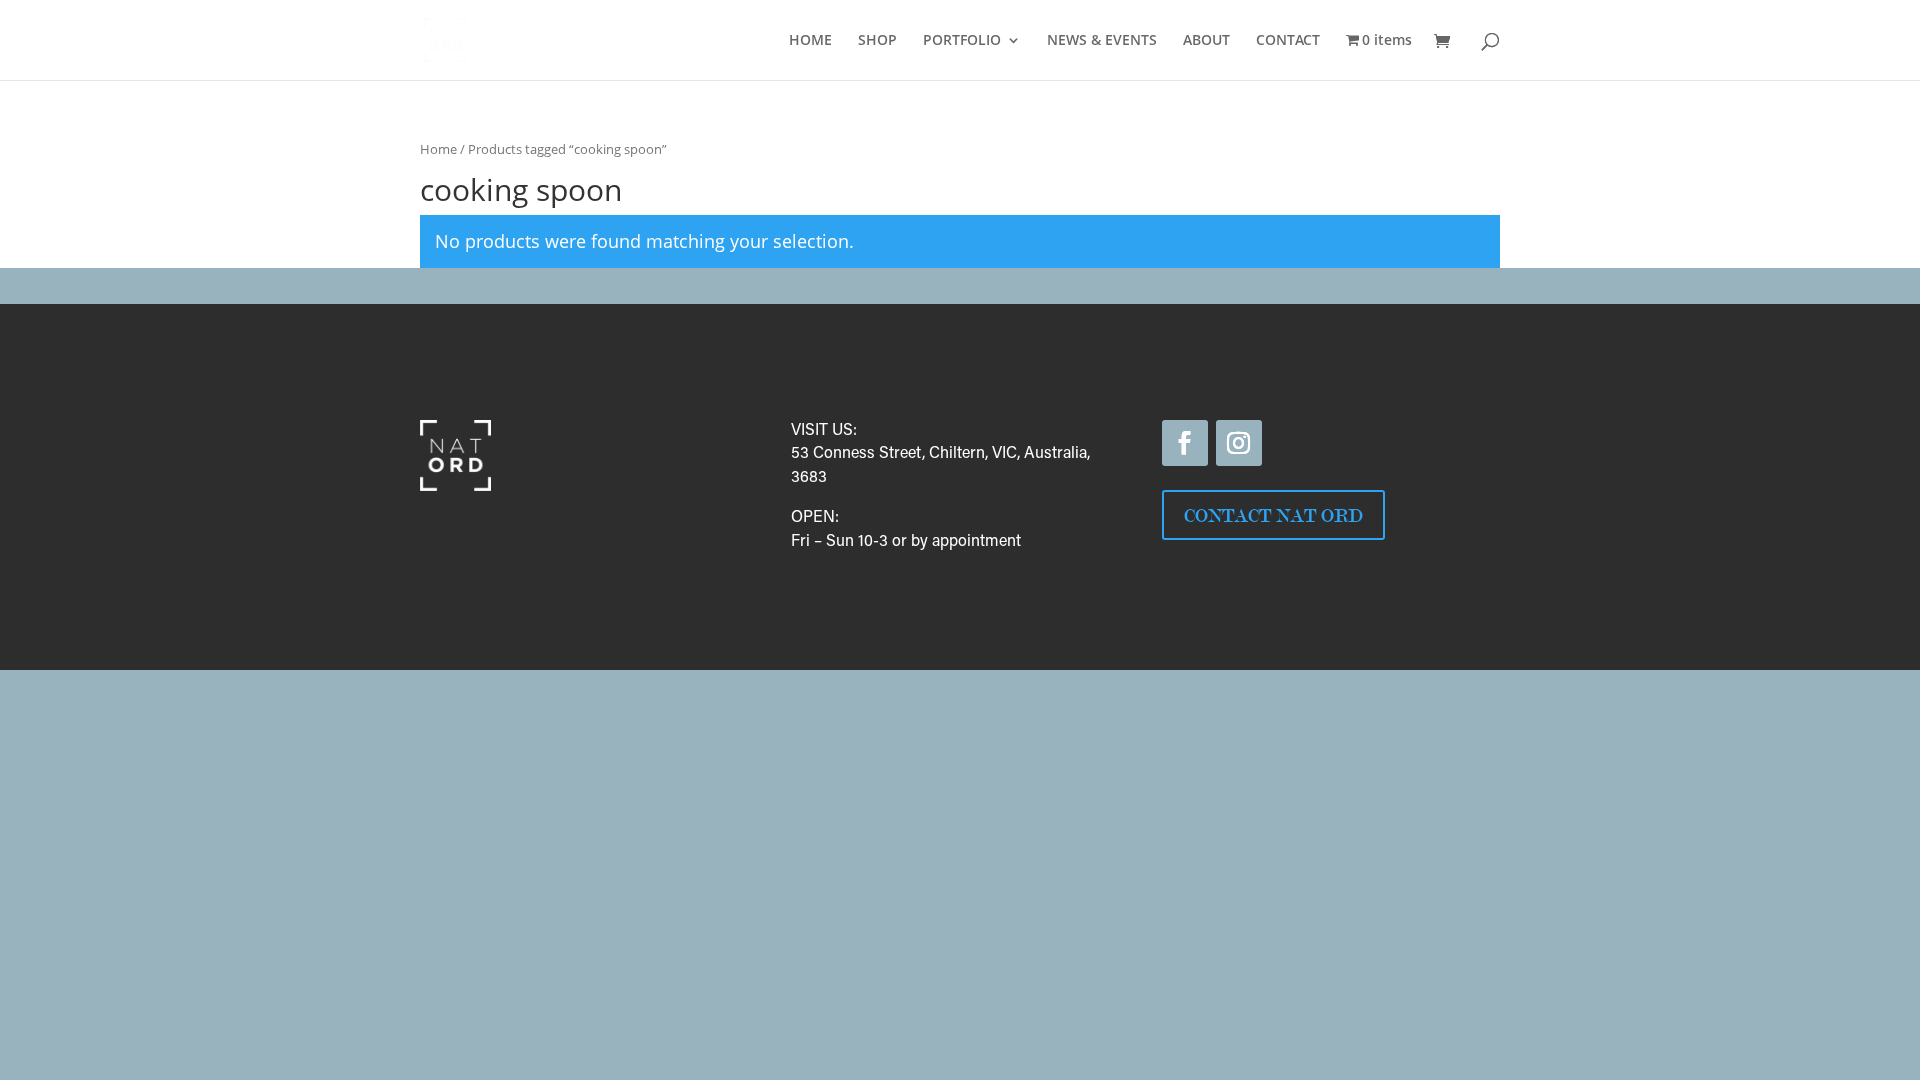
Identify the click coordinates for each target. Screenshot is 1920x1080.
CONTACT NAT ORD (1273, 515)
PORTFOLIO (962, 41)
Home (438, 149)
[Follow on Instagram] (1239, 443)
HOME (810, 41)
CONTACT (1288, 41)
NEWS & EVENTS (1102, 41)
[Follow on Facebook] (1185, 443)
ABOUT (1206, 41)
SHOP (877, 41)
